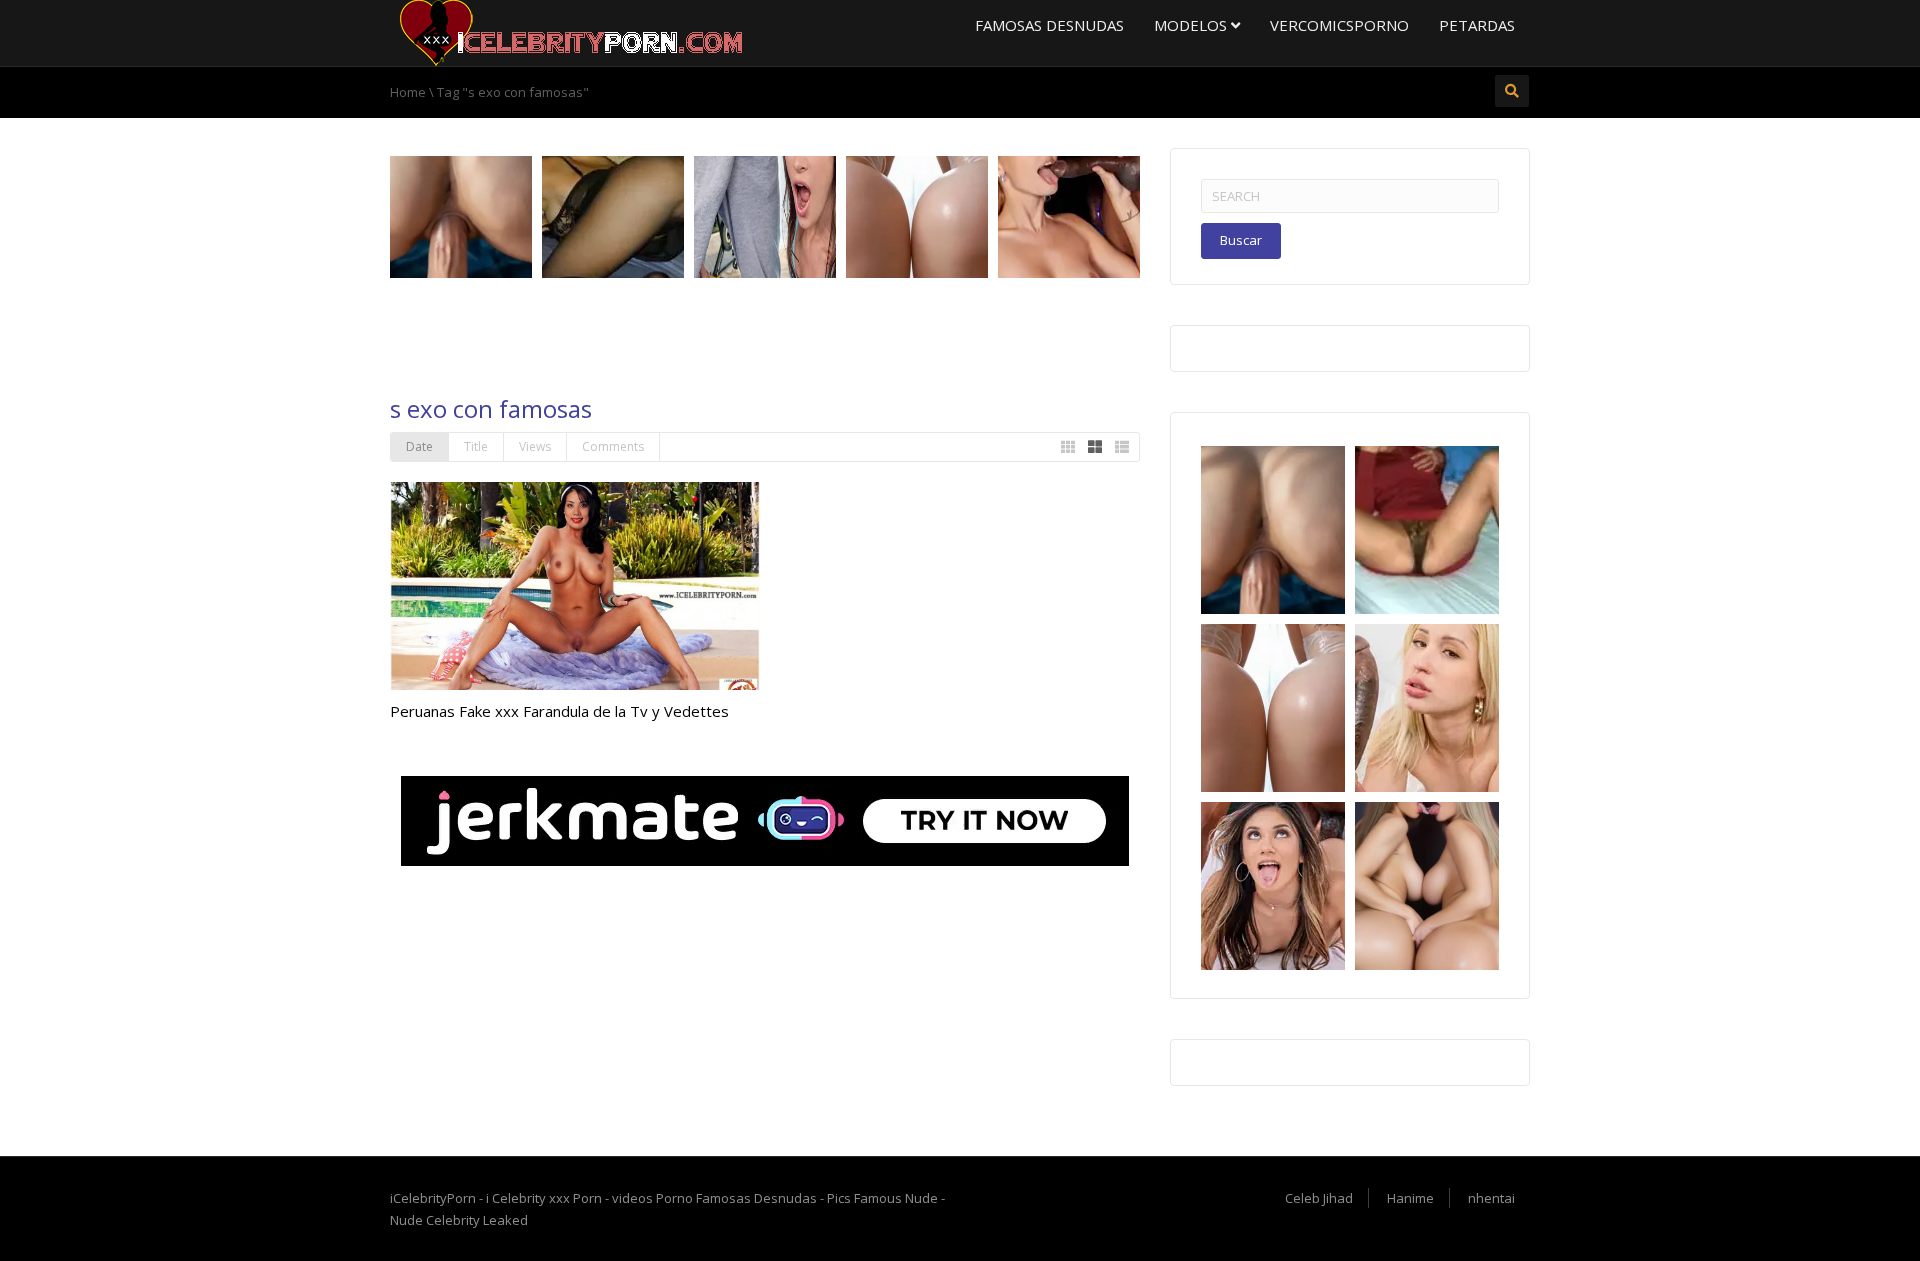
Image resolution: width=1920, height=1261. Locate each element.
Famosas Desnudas (1049, 25)
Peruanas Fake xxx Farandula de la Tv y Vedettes (559, 711)
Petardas (1477, 25)
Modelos (1192, 25)
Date (419, 446)
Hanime (1410, 1198)
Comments (613, 446)
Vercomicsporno (1339, 25)
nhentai (1491, 1198)
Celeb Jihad (1319, 1198)
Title (476, 446)
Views (535, 446)
